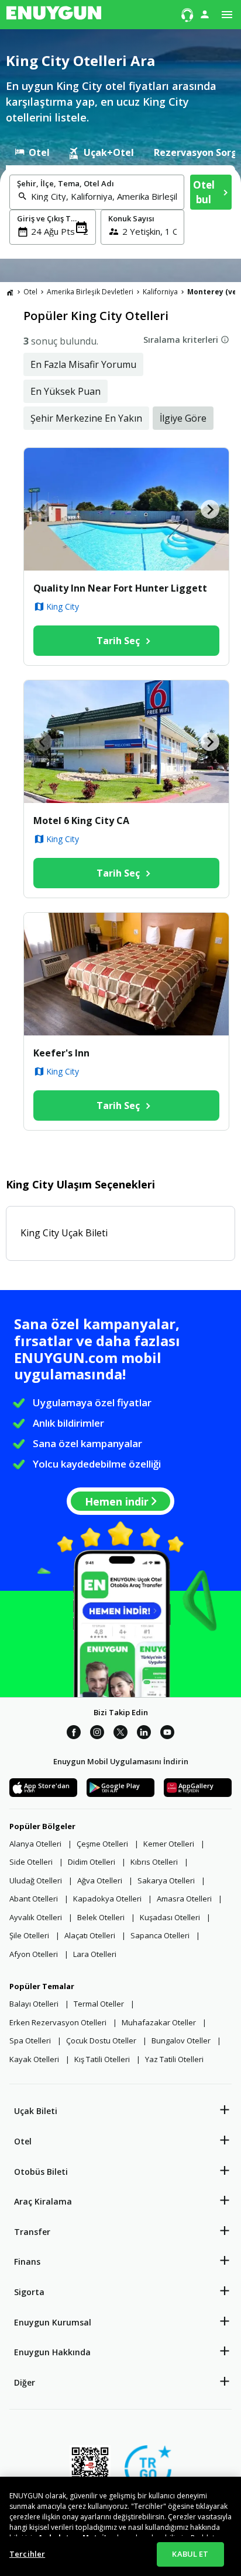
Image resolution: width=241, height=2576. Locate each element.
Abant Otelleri (34, 1899)
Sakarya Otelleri (166, 1880)
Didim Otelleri (92, 1862)
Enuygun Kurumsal (53, 2322)
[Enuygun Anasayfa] (54, 15)
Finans (27, 2262)
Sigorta (29, 2292)
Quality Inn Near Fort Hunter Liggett (120, 588)
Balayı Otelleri (34, 2004)
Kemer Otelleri (169, 1844)
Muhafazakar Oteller (159, 2022)
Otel (23, 2141)
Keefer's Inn (61, 1053)
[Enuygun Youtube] (167, 1734)
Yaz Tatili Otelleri (174, 2059)
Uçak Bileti (36, 2111)
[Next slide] (210, 509)
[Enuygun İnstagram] (97, 1734)
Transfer (32, 2232)
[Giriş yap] (205, 14)
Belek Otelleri (101, 1917)
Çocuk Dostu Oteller (101, 2040)
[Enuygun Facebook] (74, 1734)
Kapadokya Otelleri (107, 1899)
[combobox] (104, 196)
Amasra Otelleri (184, 1899)
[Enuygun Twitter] (120, 1734)
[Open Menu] (227, 15)
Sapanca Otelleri (160, 1935)
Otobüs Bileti (41, 2172)
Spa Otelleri (30, 2040)
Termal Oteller (99, 2004)
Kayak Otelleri (34, 2059)
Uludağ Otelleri (36, 1880)
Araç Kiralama (43, 2201)
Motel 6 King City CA (81, 821)
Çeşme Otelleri (102, 1844)
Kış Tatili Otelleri (102, 2059)
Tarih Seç (118, 641)
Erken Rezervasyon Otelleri (58, 2022)
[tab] (32, 152)
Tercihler (27, 2554)
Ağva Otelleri (100, 1880)
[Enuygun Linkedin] (144, 1734)
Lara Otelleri (95, 1954)
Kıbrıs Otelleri (154, 1862)
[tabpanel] (120, 212)
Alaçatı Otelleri (90, 1935)
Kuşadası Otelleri (170, 1917)
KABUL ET (190, 2554)
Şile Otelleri (29, 1935)
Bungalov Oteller (181, 2040)
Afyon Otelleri (34, 1954)
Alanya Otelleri (35, 1844)
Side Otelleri (31, 1862)
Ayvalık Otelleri (36, 1917)
